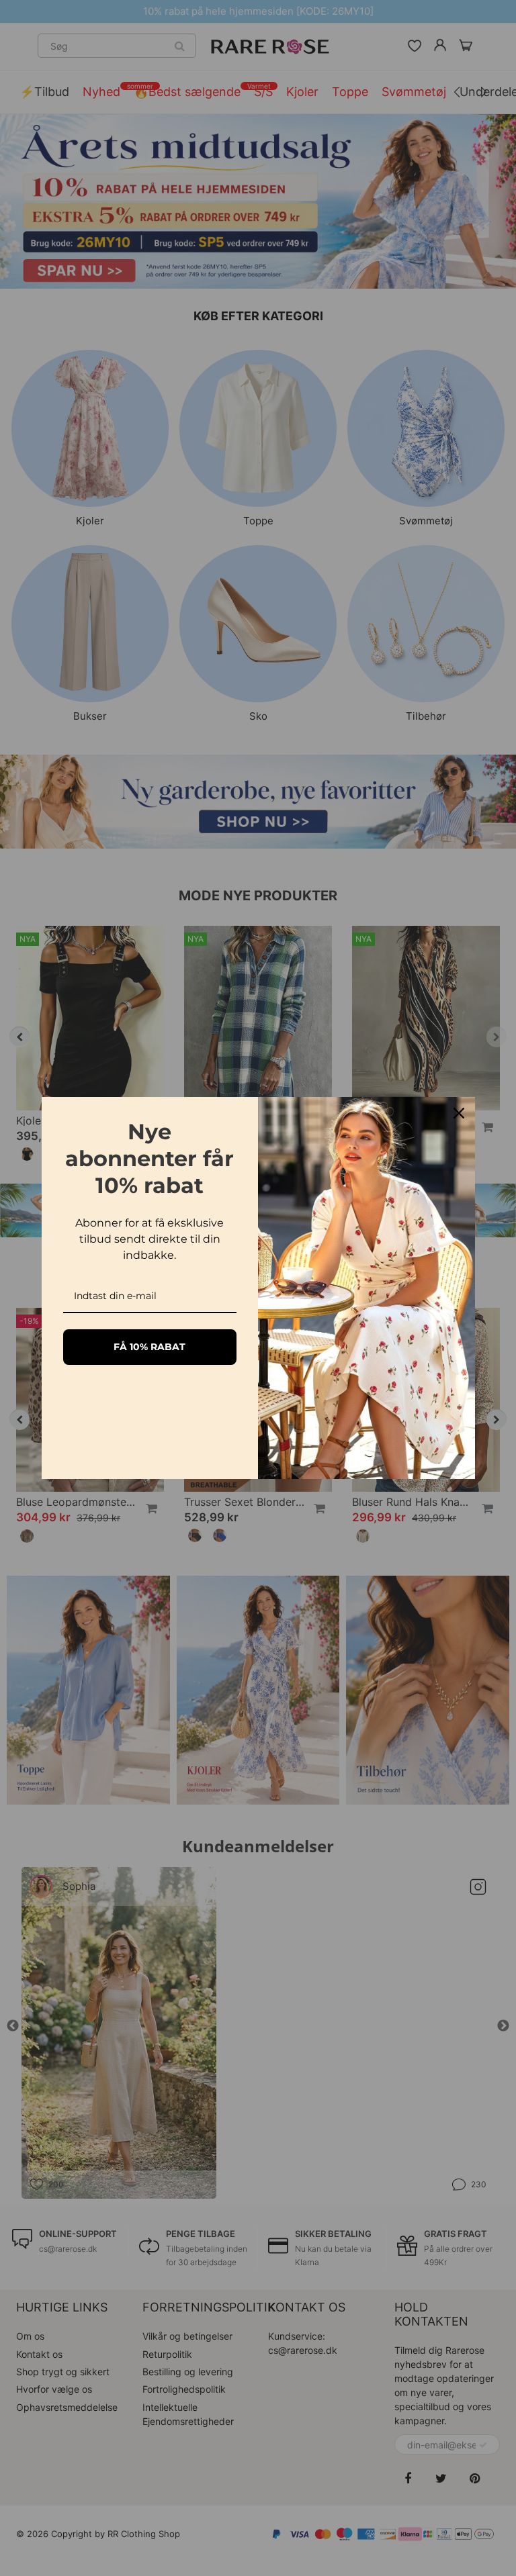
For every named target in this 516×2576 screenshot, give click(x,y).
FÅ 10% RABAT (149, 1347)
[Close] (459, 1113)
